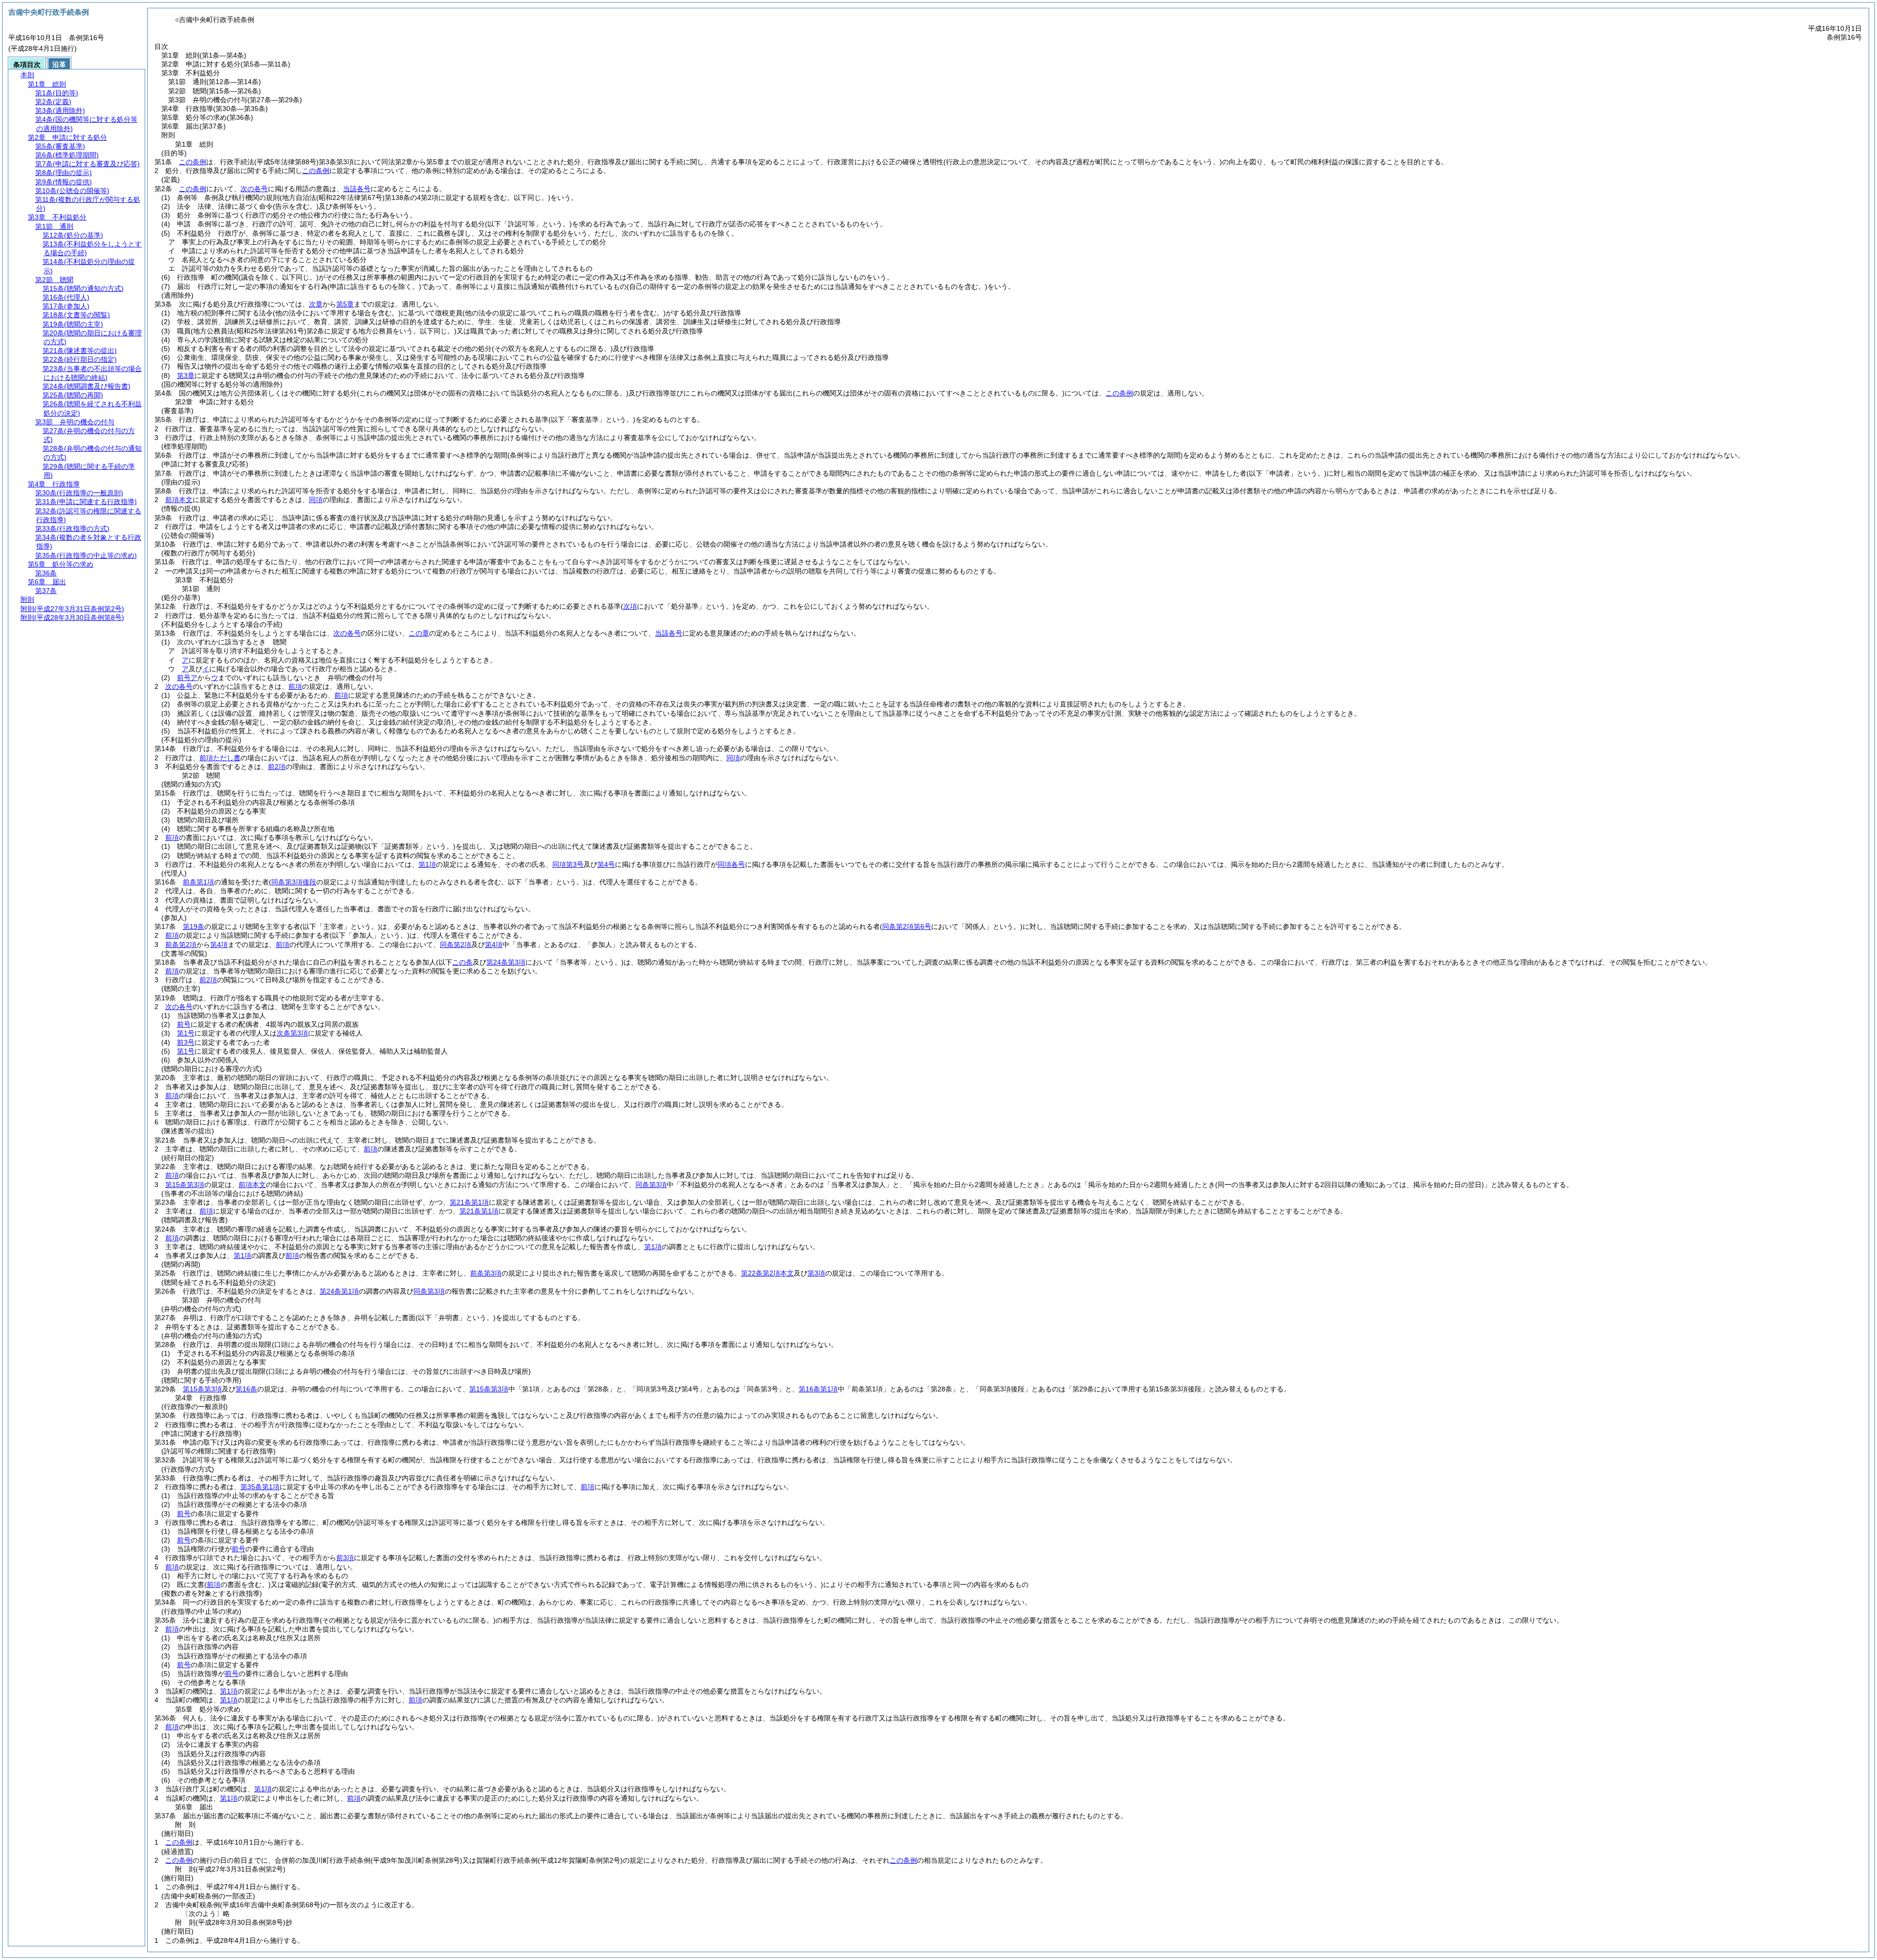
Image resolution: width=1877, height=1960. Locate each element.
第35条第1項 (260, 1487)
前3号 (186, 1042)
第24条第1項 (339, 1291)
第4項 (219, 945)
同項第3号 (568, 864)
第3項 (816, 1273)
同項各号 (731, 864)
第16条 (246, 1389)
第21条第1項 (469, 1202)
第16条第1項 (818, 1389)
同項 (316, 500)
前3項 (345, 1558)
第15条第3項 (185, 1185)
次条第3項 (292, 1033)
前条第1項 (198, 882)
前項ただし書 (220, 758)
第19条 (194, 926)
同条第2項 (456, 945)
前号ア (187, 678)
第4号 (606, 864)
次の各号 (254, 189)
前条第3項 (486, 1273)
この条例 (193, 162)
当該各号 (357, 189)
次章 (316, 304)
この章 (419, 633)
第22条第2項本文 (767, 1273)
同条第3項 (651, 1185)
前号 (184, 1024)
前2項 (277, 767)
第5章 (345, 304)
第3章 (186, 375)
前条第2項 (181, 945)
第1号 (186, 1033)
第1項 (427, 864)
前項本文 (179, 500)
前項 (295, 686)
